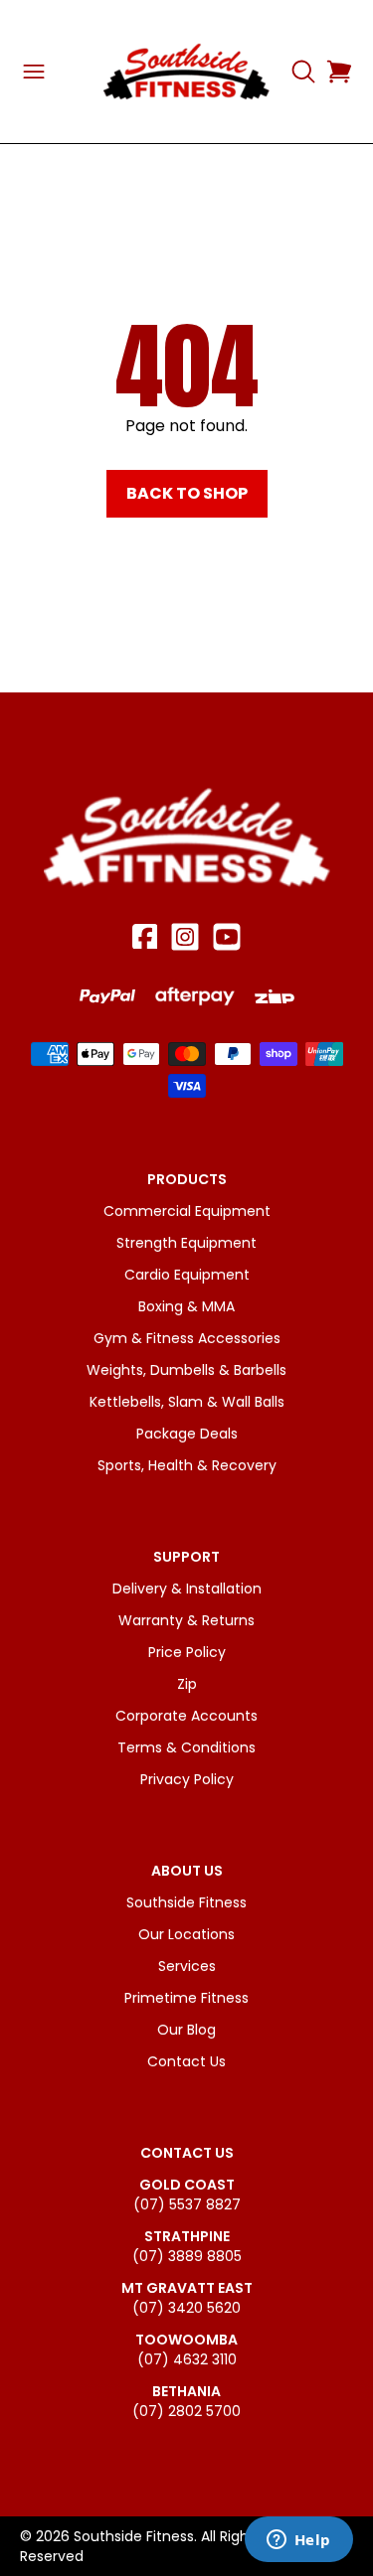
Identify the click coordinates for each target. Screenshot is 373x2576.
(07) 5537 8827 (187, 2204)
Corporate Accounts (186, 1716)
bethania (186, 2391)
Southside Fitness (186, 1902)
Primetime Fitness (186, 1998)
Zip (187, 1684)
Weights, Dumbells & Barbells (186, 1370)
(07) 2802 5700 (186, 2411)
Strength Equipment (186, 1243)
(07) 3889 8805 (187, 2256)
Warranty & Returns (186, 1620)
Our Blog (186, 2030)
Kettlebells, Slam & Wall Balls (187, 1402)
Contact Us (186, 2061)
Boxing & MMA (186, 1306)
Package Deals (187, 1434)
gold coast (187, 2185)
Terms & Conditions (186, 1747)
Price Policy (187, 1652)
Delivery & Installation (187, 1589)
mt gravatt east (187, 2288)
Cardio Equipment (187, 1275)
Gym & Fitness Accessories (187, 1338)
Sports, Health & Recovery (187, 1465)
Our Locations (186, 1934)
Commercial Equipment (187, 1211)
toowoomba (186, 2340)
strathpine (187, 2236)
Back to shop (187, 493)
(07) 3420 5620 (186, 2308)
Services (187, 1966)
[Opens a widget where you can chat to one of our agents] (298, 2541)
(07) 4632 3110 (187, 2359)
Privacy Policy (187, 1779)
